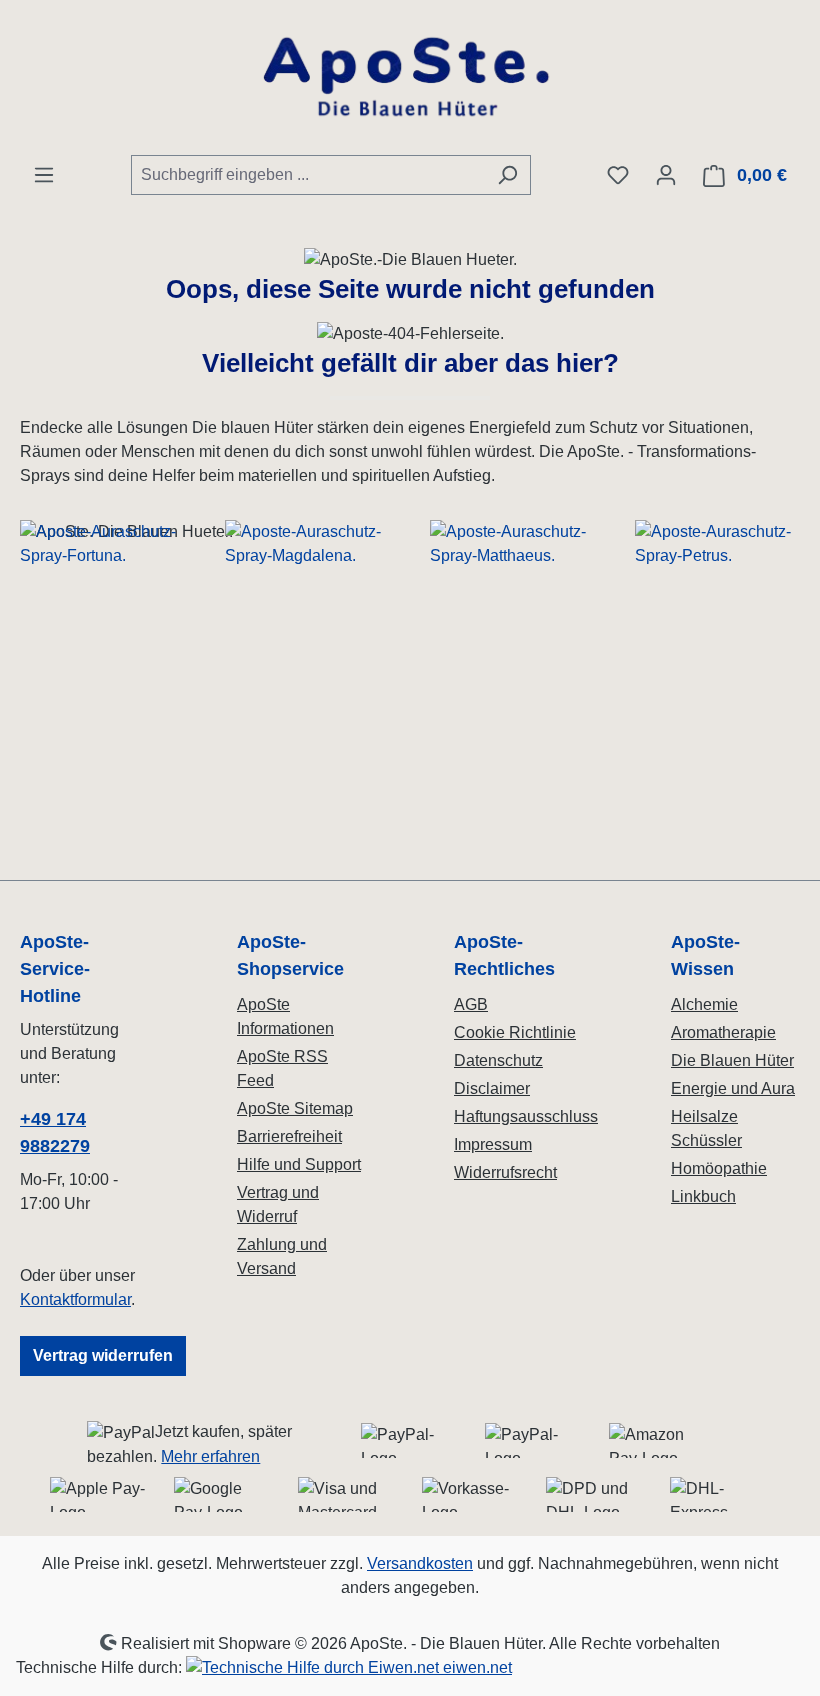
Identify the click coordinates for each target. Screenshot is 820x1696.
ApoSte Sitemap (295, 1108)
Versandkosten (420, 1563)
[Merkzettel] (618, 175)
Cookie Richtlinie (515, 1032)
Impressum (493, 1144)
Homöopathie (719, 1168)
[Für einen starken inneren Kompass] (102, 690)
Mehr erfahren (210, 1456)
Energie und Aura (733, 1088)
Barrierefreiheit (289, 1136)
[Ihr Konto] (666, 175)
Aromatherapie (723, 1032)
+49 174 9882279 (55, 1132)
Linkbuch (703, 1196)
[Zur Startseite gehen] (410, 77)
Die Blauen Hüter (732, 1060)
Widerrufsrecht (505, 1172)
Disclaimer (492, 1088)
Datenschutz (498, 1060)
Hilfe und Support (299, 1164)
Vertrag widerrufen (103, 1355)
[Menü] (44, 175)
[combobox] (308, 175)
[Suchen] (507, 175)
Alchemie (704, 1004)
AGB (471, 1004)
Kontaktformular (75, 1299)
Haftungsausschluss (526, 1116)
